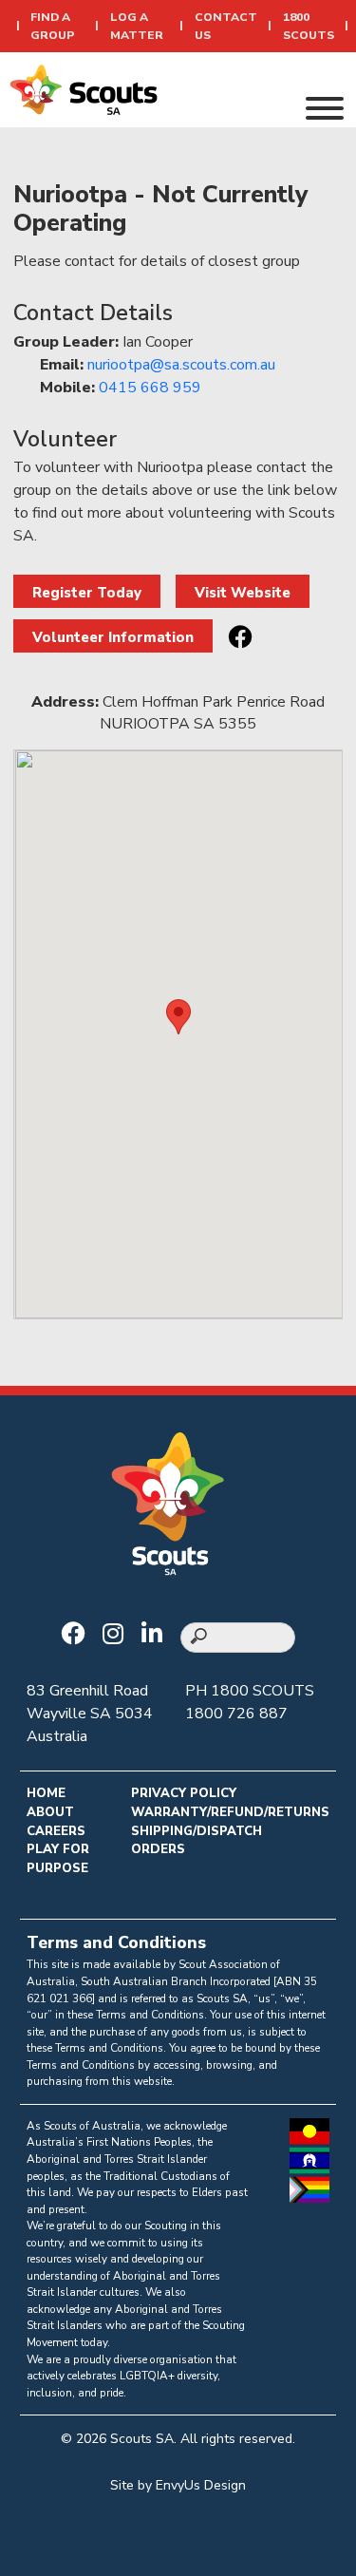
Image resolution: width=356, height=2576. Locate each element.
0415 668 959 (150, 388)
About (50, 1812)
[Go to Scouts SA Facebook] (77, 1636)
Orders (158, 1849)
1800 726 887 (236, 1714)
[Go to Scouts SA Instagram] (118, 1636)
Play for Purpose (58, 1859)
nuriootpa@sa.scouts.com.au (181, 365)
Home (46, 1793)
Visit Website (243, 593)
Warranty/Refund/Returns (230, 1812)
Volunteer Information (113, 637)
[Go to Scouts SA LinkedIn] (157, 1636)
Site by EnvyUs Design (178, 2485)
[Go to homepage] (84, 88)
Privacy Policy (184, 1793)
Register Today (87, 593)
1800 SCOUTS (262, 1691)
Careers (56, 1831)
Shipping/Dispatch (197, 1831)
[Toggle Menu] (325, 108)
